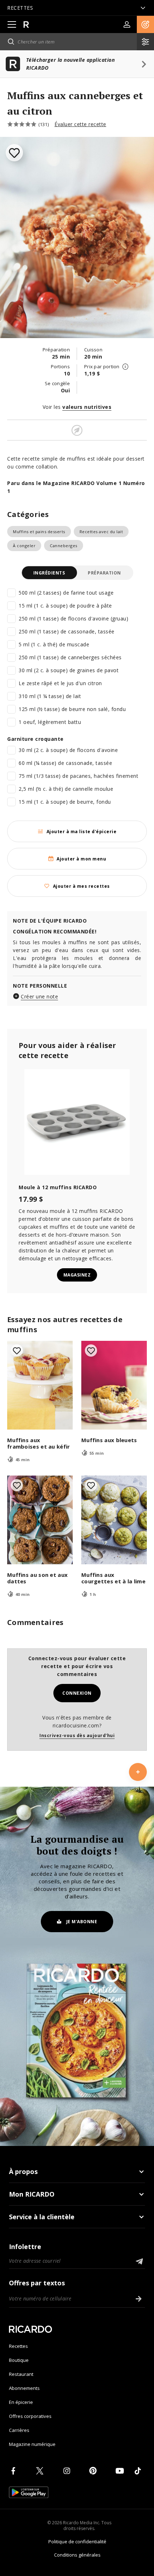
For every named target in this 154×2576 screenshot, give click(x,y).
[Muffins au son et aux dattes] (40, 1520)
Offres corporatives (30, 2416)
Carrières (19, 2430)
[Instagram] (68, 2471)
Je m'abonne (82, 1922)
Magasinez (77, 1275)
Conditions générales (77, 2555)
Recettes (18, 2346)
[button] (145, 24)
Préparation (104, 573)
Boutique (19, 2360)
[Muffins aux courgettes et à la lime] (114, 1520)
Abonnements (24, 2388)
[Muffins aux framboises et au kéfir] (40, 1385)
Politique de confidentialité (77, 2542)
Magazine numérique (32, 2444)
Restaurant (21, 2374)
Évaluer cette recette (80, 124)
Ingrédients (49, 573)
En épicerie (21, 2402)
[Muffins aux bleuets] (114, 1385)
